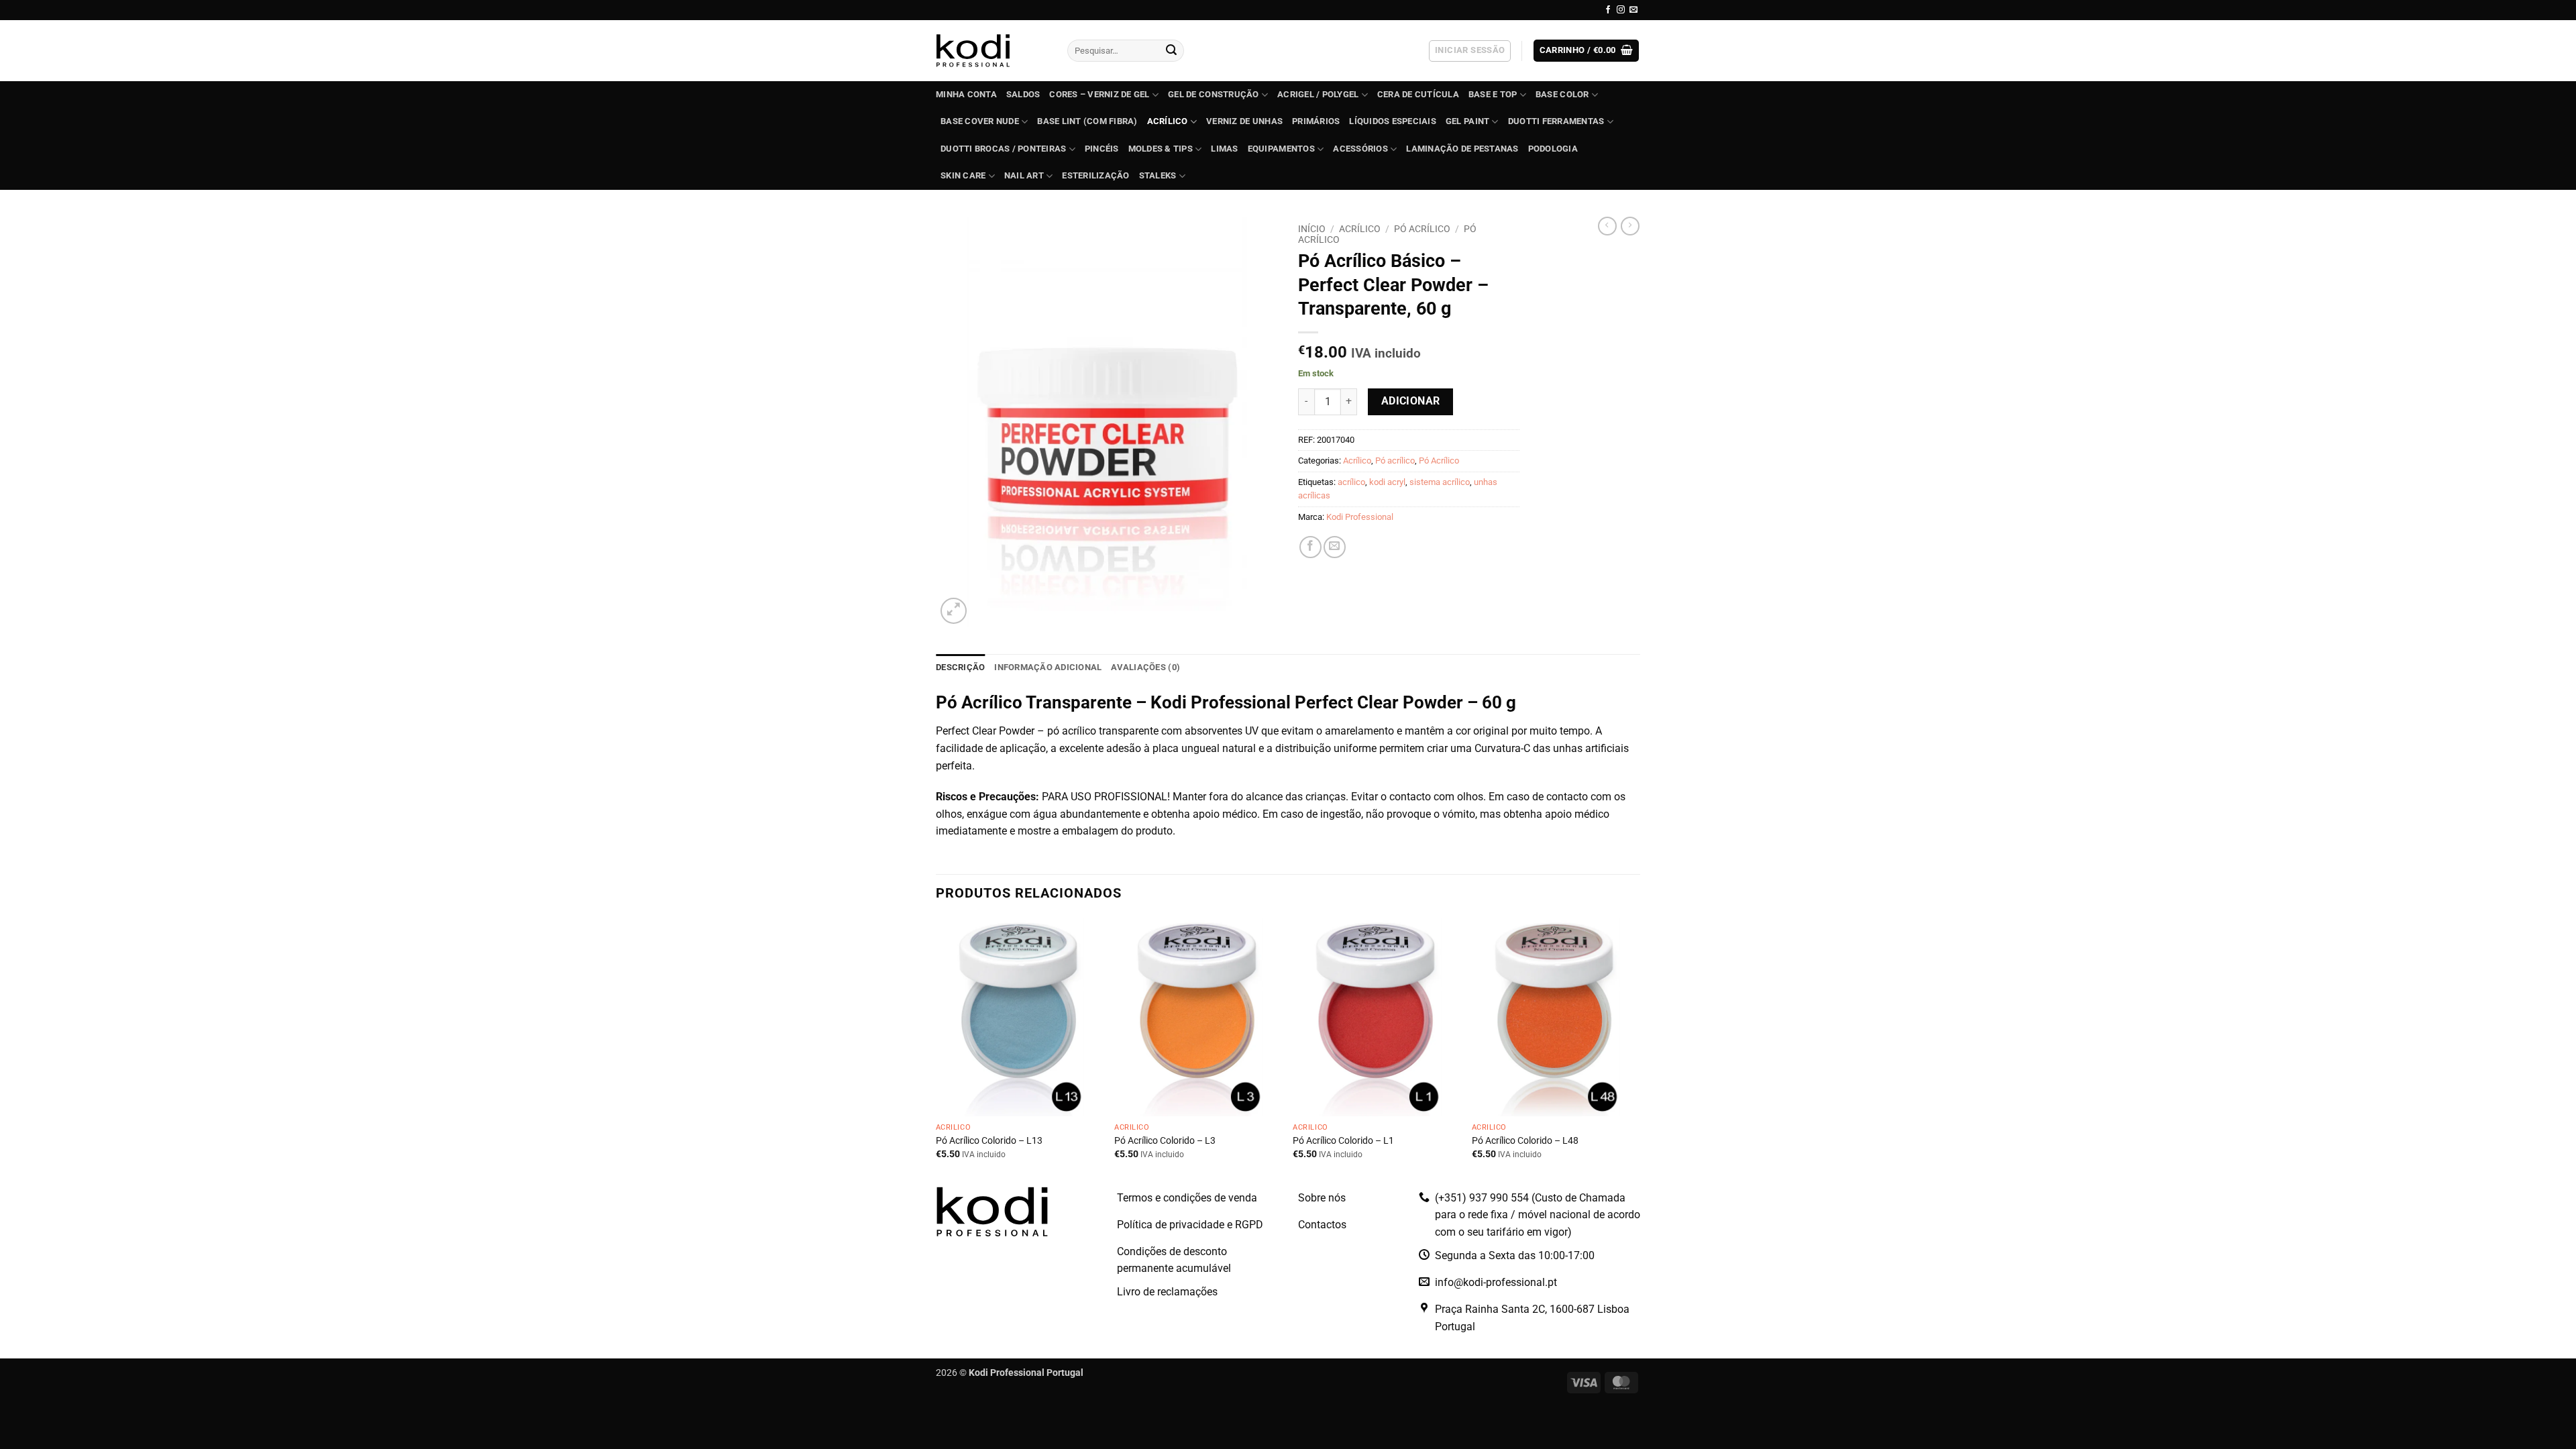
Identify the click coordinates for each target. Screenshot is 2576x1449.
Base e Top (1493, 94)
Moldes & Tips (1161, 149)
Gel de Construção (1213, 94)
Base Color (1562, 94)
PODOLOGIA (1553, 149)
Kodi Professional (1360, 517)
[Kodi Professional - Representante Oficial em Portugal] (991, 51)
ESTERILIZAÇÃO (1095, 175)
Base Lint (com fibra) (1087, 121)
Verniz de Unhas (1244, 121)
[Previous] (936, 1051)
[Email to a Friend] (1335, 547)
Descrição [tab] (960, 667)
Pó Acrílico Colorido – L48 (1525, 1141)
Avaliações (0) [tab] (1145, 667)
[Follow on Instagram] (1621, 10)
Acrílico (1168, 121)
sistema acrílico (1440, 482)
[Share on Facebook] (1310, 547)
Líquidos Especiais (1393, 121)
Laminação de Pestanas (1462, 149)
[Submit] (1171, 51)
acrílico (1351, 482)
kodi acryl (1387, 482)
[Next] (1636, 1051)
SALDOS (1023, 94)
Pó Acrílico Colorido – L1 (1343, 1141)
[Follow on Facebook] (1608, 10)
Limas (1224, 149)
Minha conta (966, 94)
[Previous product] (1630, 226)
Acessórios (1360, 149)
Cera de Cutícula (1418, 94)
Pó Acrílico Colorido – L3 (1165, 1141)
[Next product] (1607, 226)
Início (1312, 229)
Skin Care (963, 175)
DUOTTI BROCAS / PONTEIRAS (1003, 149)
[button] (1470, 51)
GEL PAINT (1467, 121)
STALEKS (1158, 175)
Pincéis (1102, 149)
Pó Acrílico (1422, 229)
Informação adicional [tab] (1048, 667)
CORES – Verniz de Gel (1099, 94)
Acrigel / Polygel (1318, 94)
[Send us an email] (1633, 10)
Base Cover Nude (980, 121)
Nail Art (1024, 175)
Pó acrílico (1395, 461)
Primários (1316, 121)
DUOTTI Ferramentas (1556, 121)
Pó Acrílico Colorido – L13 (989, 1141)
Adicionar (1411, 401)
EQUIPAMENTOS (1281, 149)
